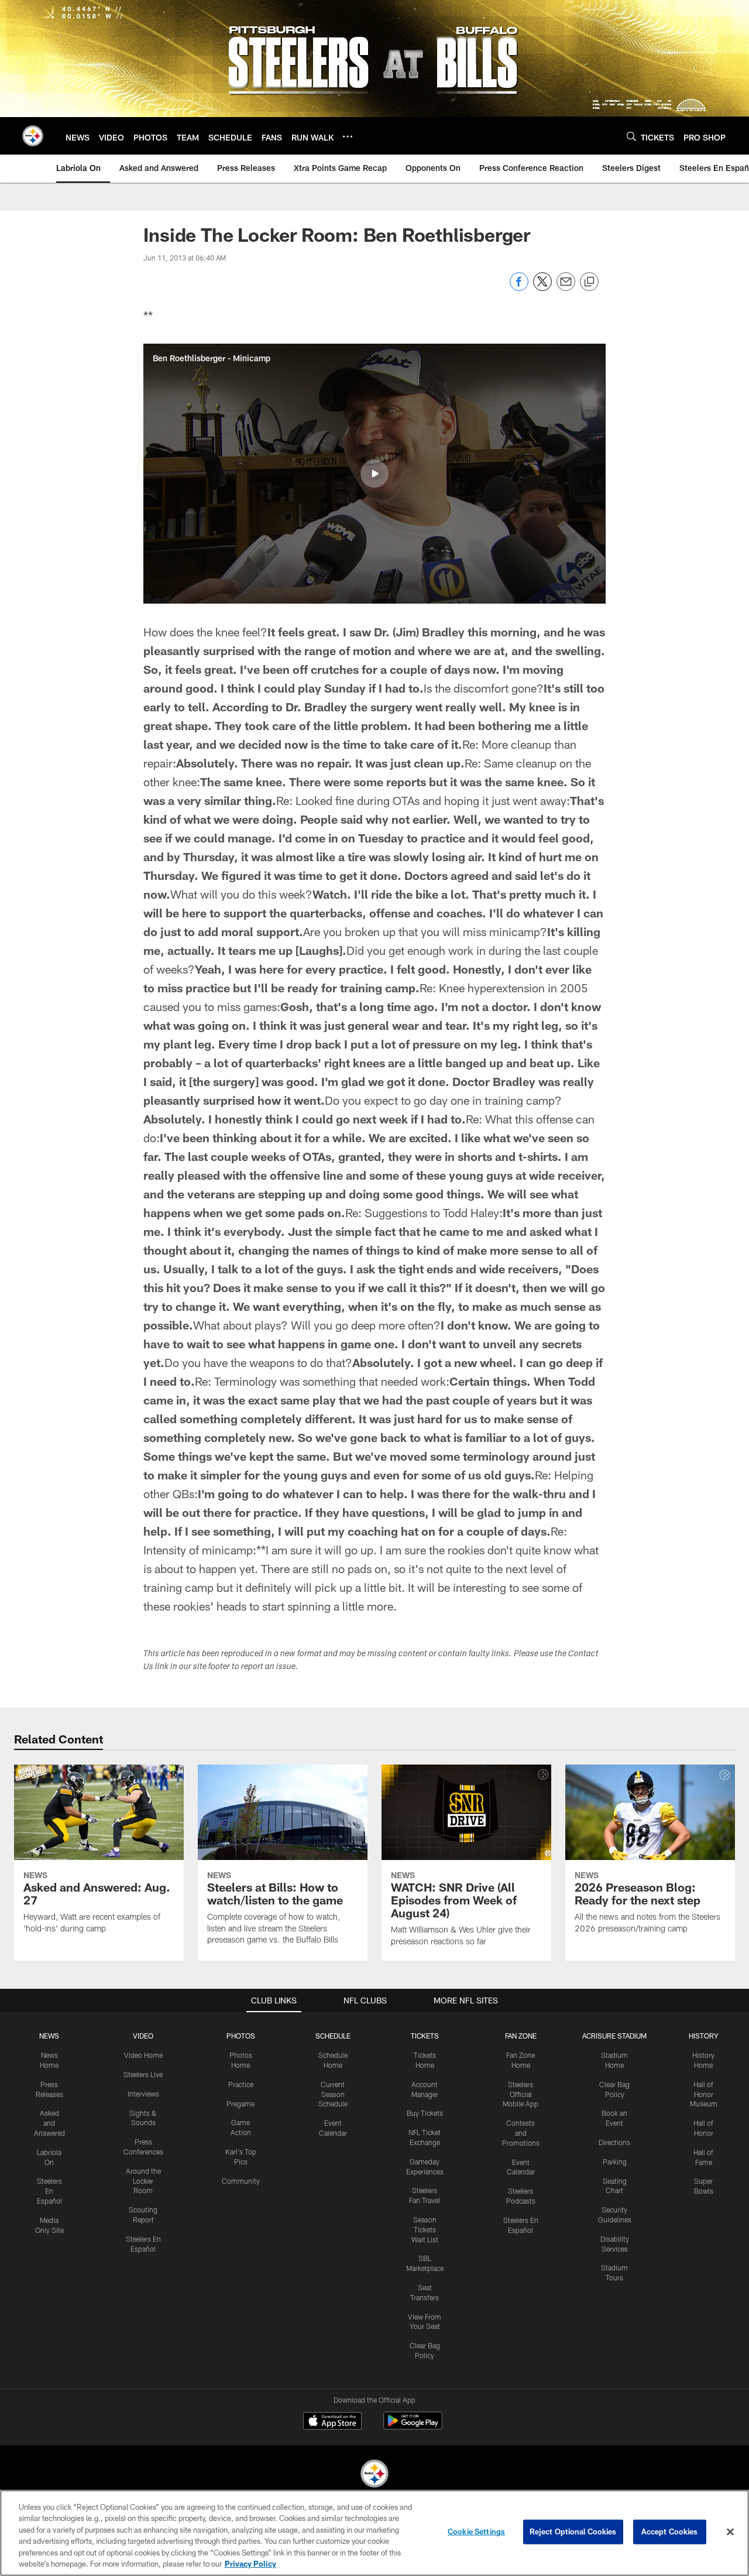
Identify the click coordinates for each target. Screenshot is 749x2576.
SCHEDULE (333, 2036)
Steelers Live (143, 2074)
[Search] (631, 136)
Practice (241, 2084)
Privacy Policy (250, 2564)
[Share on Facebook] (519, 288)
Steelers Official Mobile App (520, 2094)
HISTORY (704, 2036)
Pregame (240, 2104)
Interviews (143, 2094)
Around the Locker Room (143, 2181)
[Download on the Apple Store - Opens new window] (332, 2422)
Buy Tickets (425, 2113)
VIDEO (143, 2036)
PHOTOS (241, 2036)
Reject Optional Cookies (573, 2532)
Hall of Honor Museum (704, 2094)
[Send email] (566, 288)
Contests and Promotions (521, 2133)
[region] (374, 2533)
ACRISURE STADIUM (614, 2036)
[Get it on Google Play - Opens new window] (413, 2426)
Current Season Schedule (333, 2094)
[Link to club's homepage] (33, 136)
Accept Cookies (670, 2532)
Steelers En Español (49, 2191)
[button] (374, 474)
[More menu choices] (348, 136)
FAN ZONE (521, 2036)
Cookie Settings (476, 2532)
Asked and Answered (49, 2123)
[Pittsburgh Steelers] (374, 2475)
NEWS (49, 2036)
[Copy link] (589, 282)
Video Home (143, 2055)
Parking (615, 2161)
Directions (614, 2142)
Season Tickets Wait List (425, 2229)
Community (241, 2181)
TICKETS (425, 2036)
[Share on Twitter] (542, 288)
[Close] (730, 2532)
